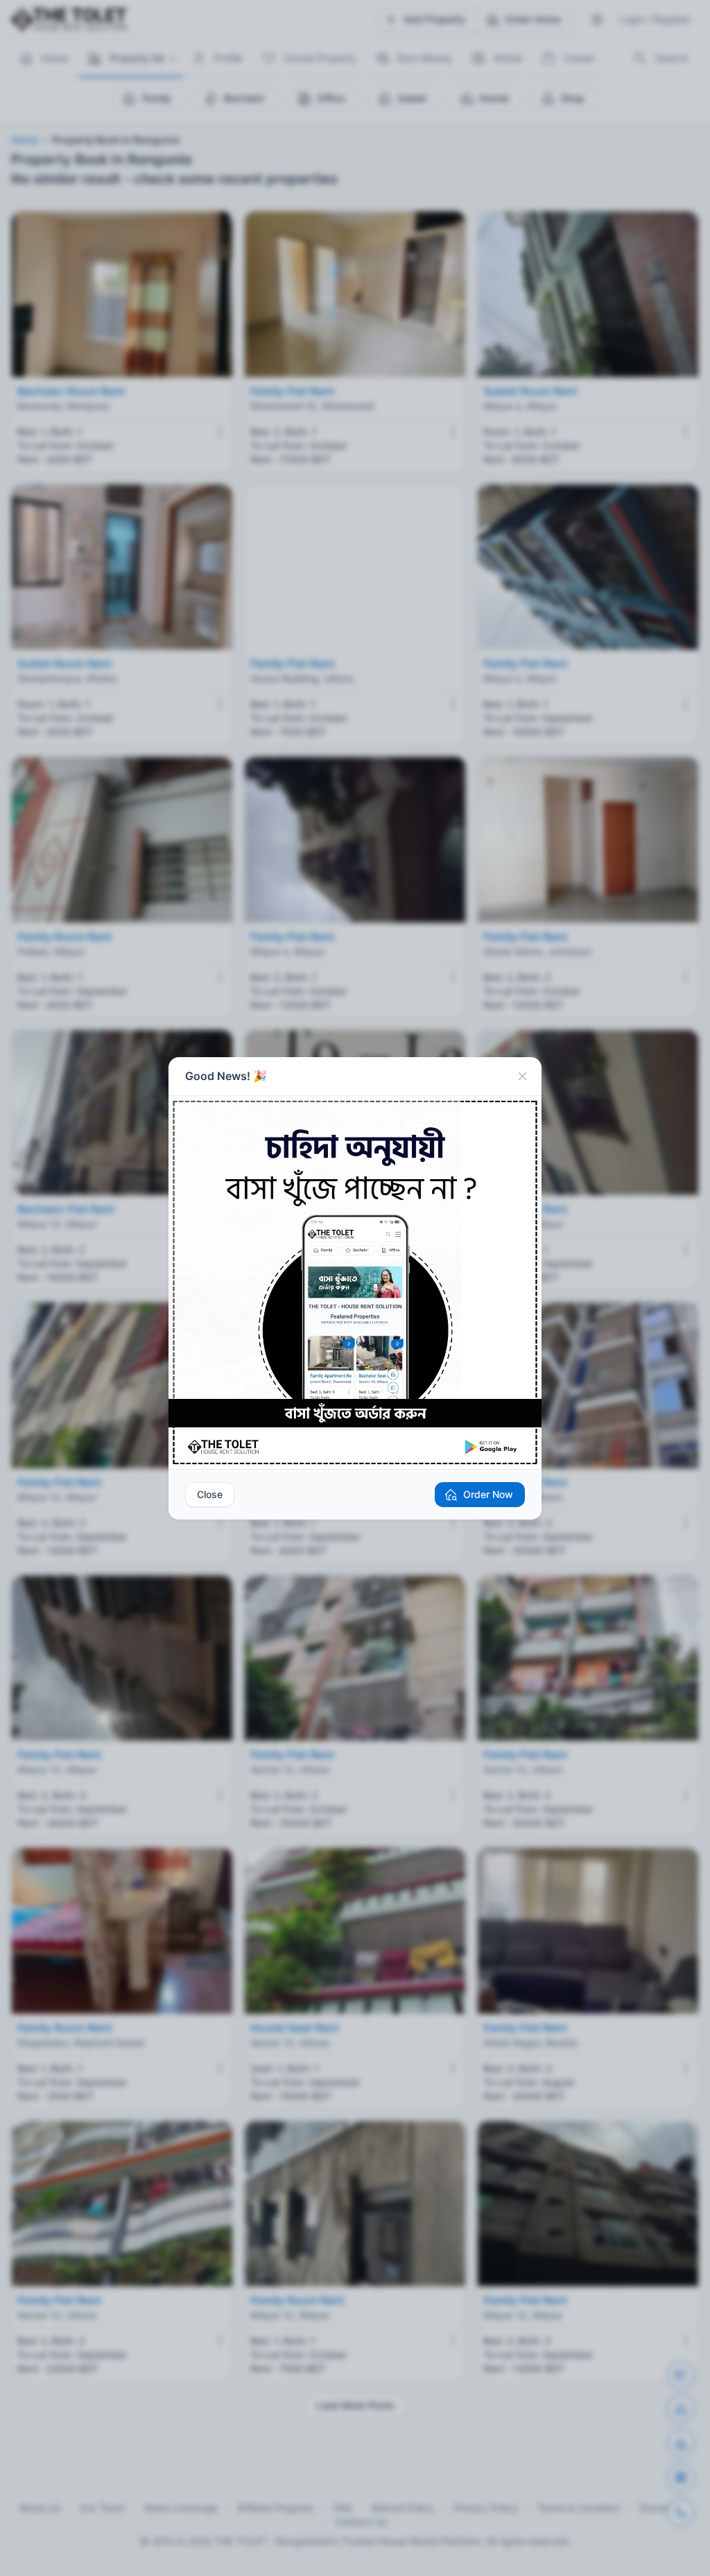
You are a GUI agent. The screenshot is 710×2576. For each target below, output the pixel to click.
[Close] (522, 1077)
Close (210, 1494)
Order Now (488, 1494)
